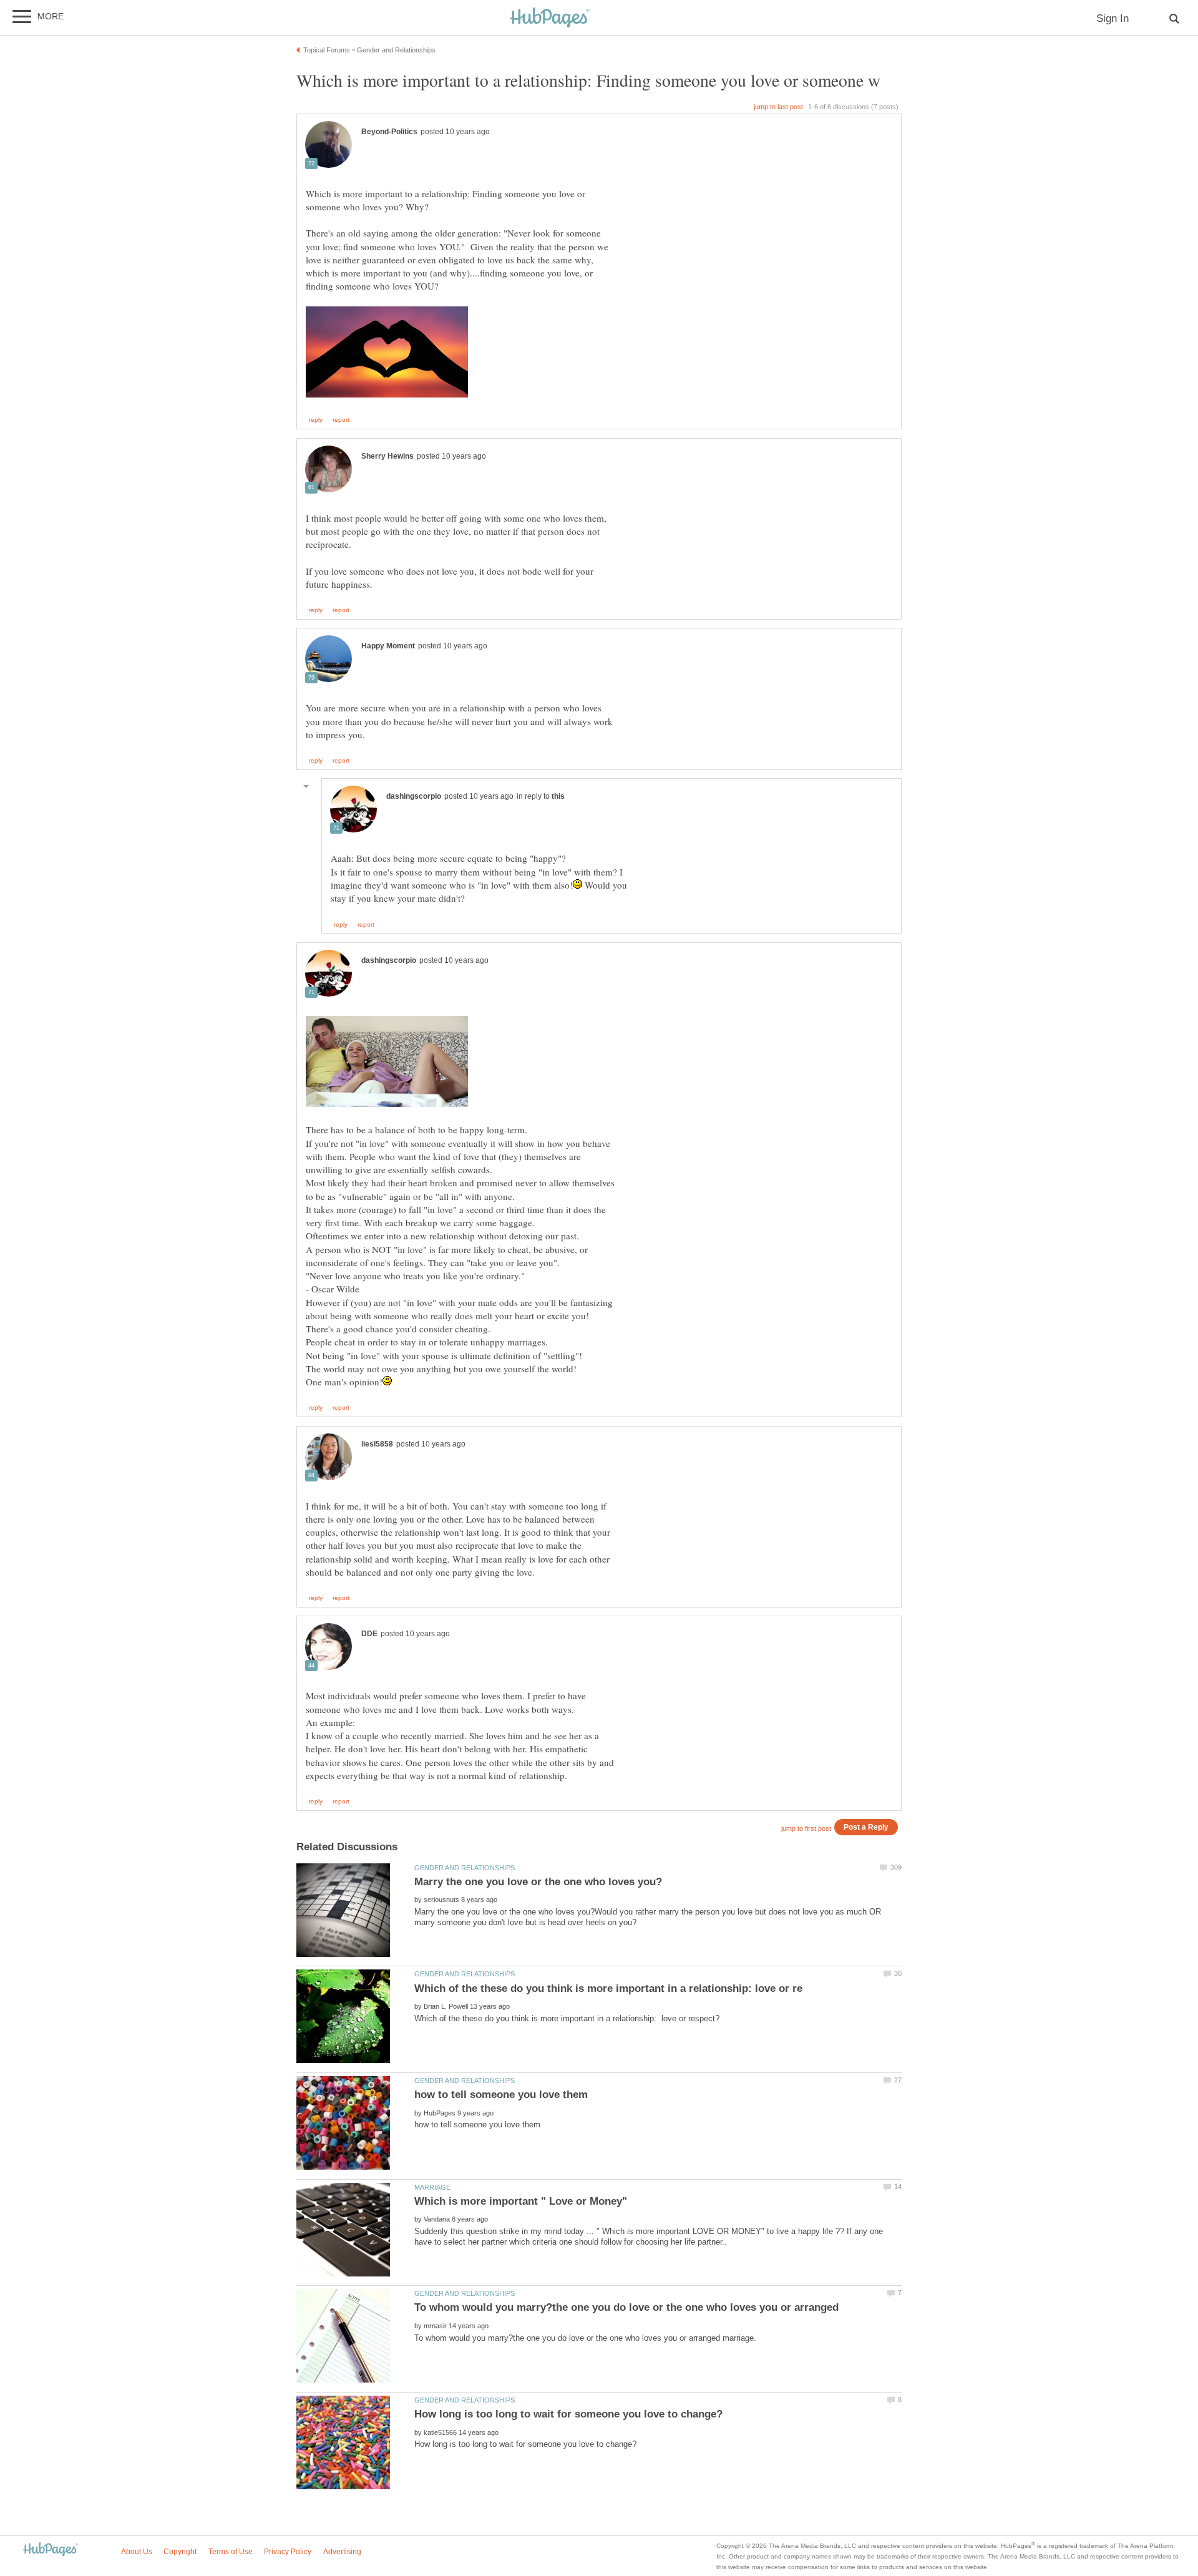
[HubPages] (550, 18)
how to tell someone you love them (501, 2095)
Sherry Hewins (387, 456)
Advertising (342, 2552)
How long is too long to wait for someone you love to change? (568, 2414)
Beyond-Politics (389, 132)
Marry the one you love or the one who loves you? (538, 1882)
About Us (137, 2552)
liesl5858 (377, 1444)
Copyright (180, 2552)
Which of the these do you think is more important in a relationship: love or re (608, 1988)
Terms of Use (231, 2552)
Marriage (432, 2187)
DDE (369, 1634)
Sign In (1113, 18)
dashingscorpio (414, 796)
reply (316, 420)
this (558, 796)
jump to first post (806, 1828)
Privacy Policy (288, 2552)
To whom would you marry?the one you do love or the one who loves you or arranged (626, 2307)
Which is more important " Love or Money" (521, 2201)
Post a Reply (866, 1827)
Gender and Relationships (465, 1868)
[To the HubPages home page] (51, 2550)
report (341, 420)
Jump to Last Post (778, 107)
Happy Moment (388, 646)
